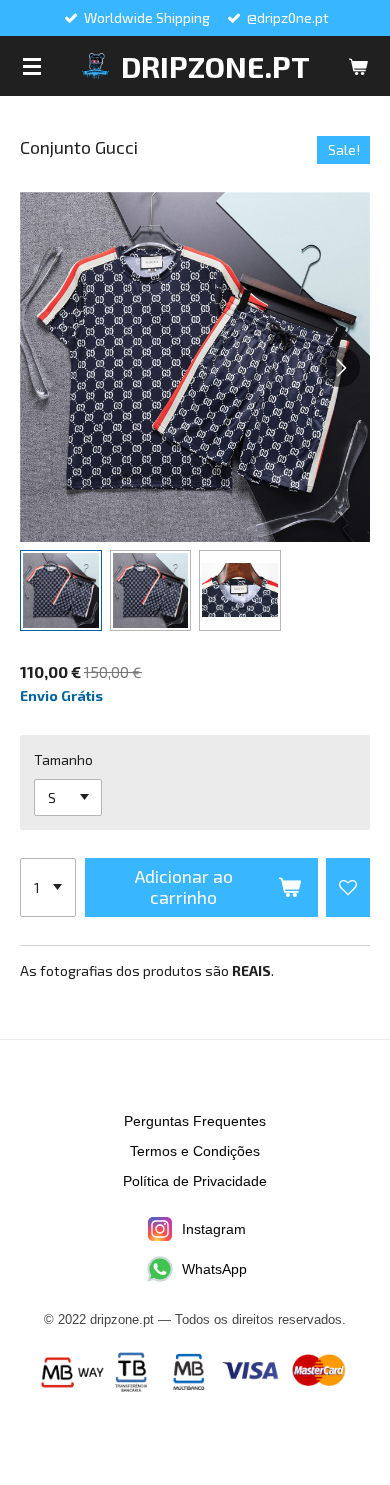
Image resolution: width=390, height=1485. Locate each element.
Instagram (214, 1229)
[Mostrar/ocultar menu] (32, 66)
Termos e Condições (195, 1151)
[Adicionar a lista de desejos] (348, 888)
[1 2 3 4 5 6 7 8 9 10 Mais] (48, 888)
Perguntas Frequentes (195, 1121)
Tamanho (63, 759)
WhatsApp (214, 1269)
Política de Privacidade (195, 1181)
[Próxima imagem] (340, 367)
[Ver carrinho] (358, 66)
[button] (61, 591)
